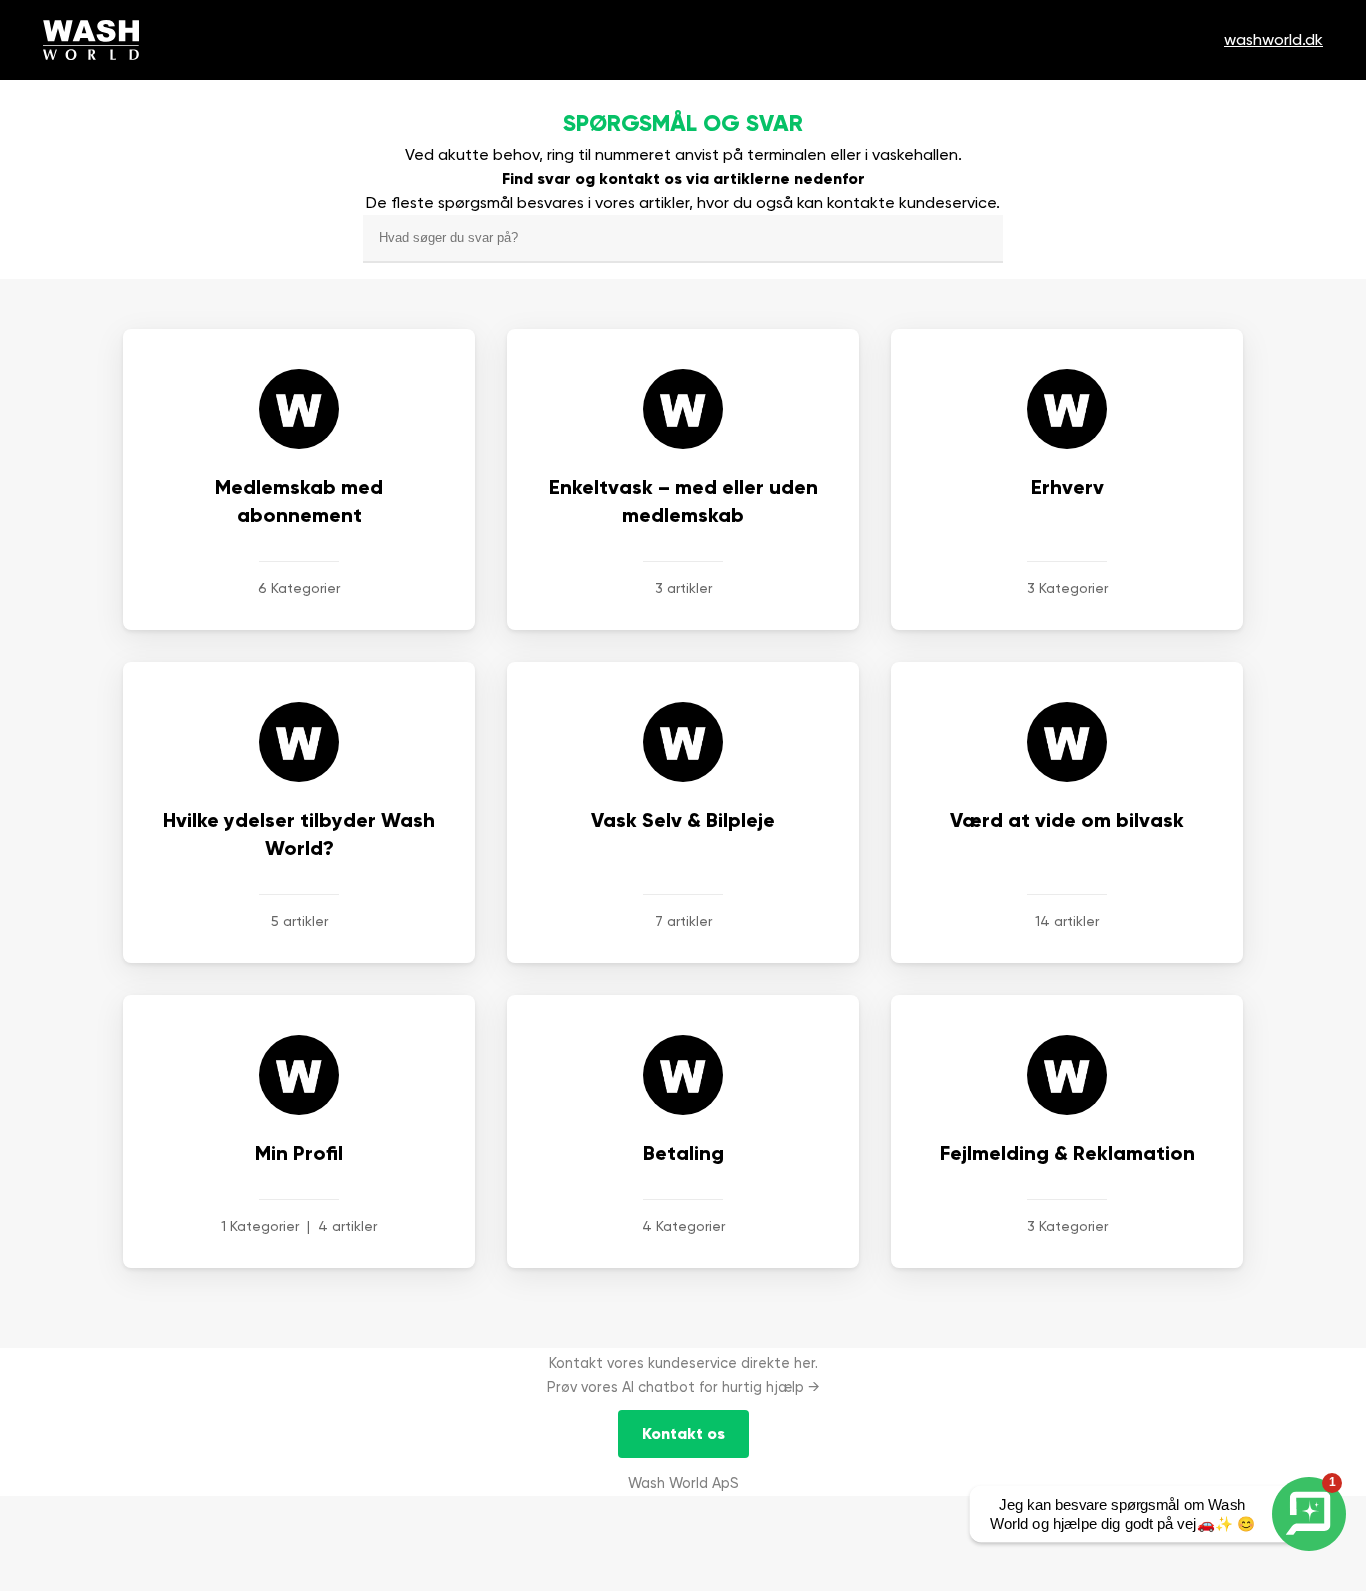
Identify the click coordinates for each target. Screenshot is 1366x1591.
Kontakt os (683, 1433)
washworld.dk (1273, 39)
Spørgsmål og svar (683, 123)
